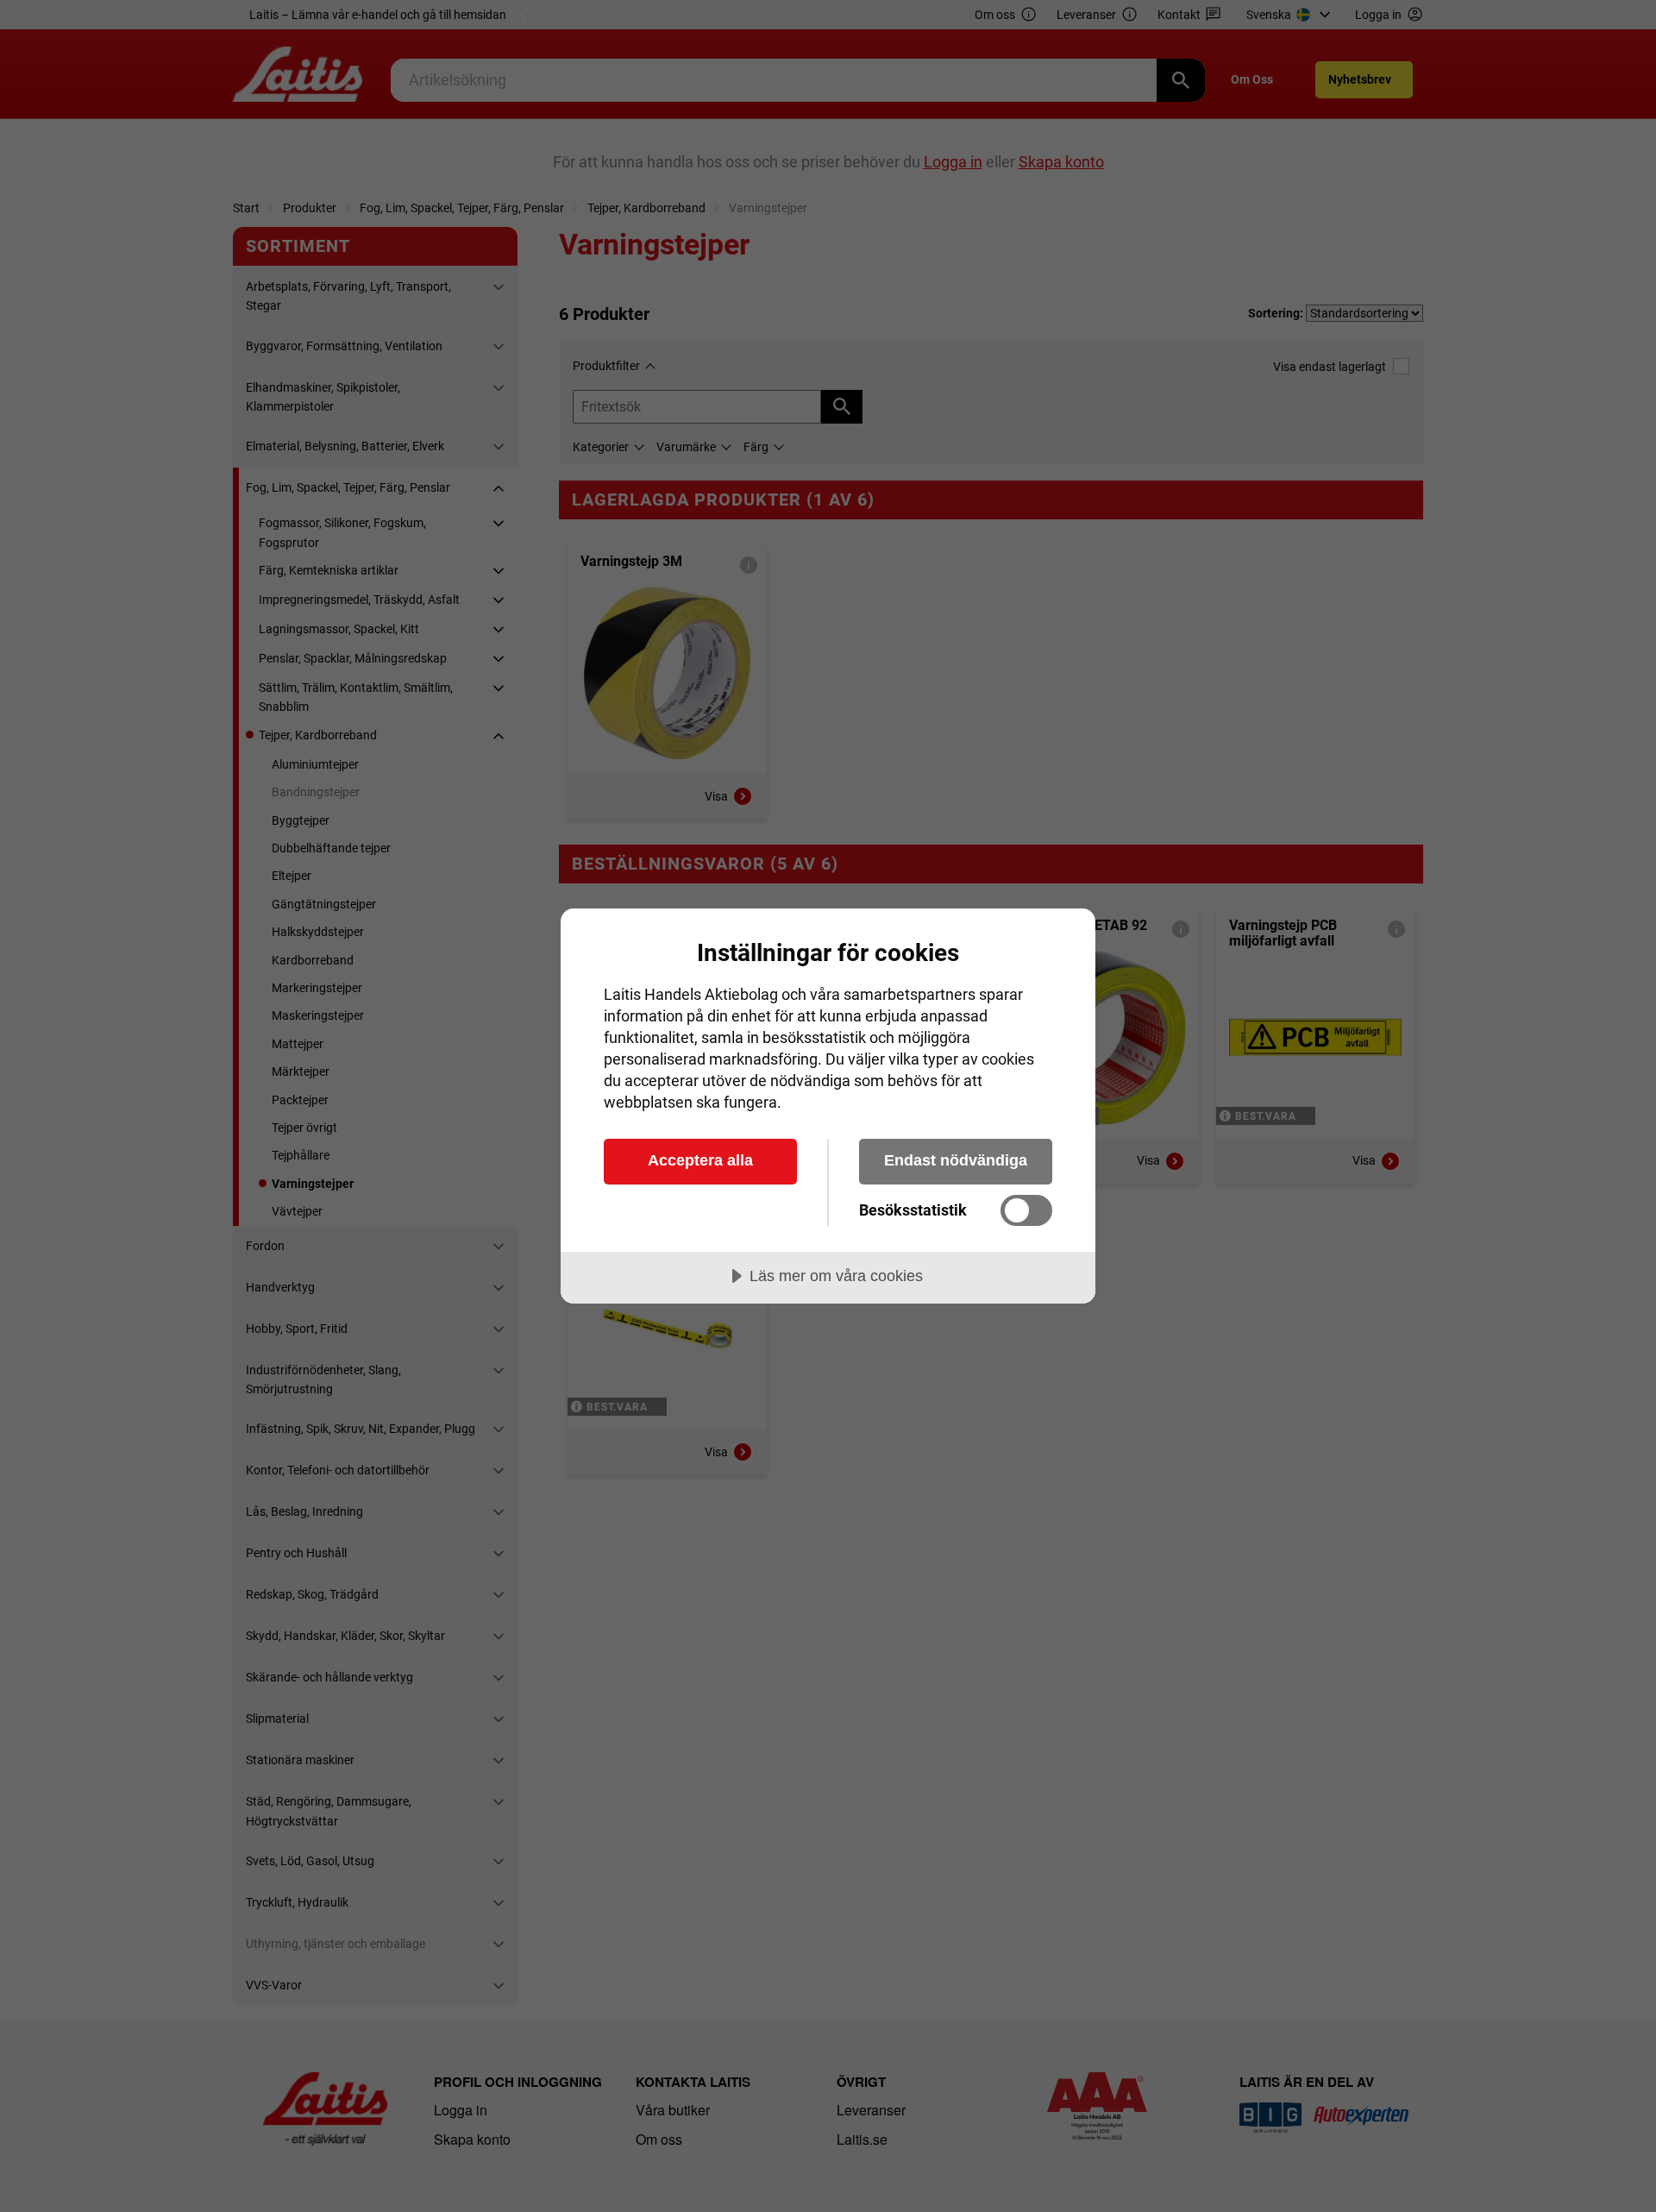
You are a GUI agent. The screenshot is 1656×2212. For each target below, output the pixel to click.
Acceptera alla (700, 1160)
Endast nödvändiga (956, 1160)
